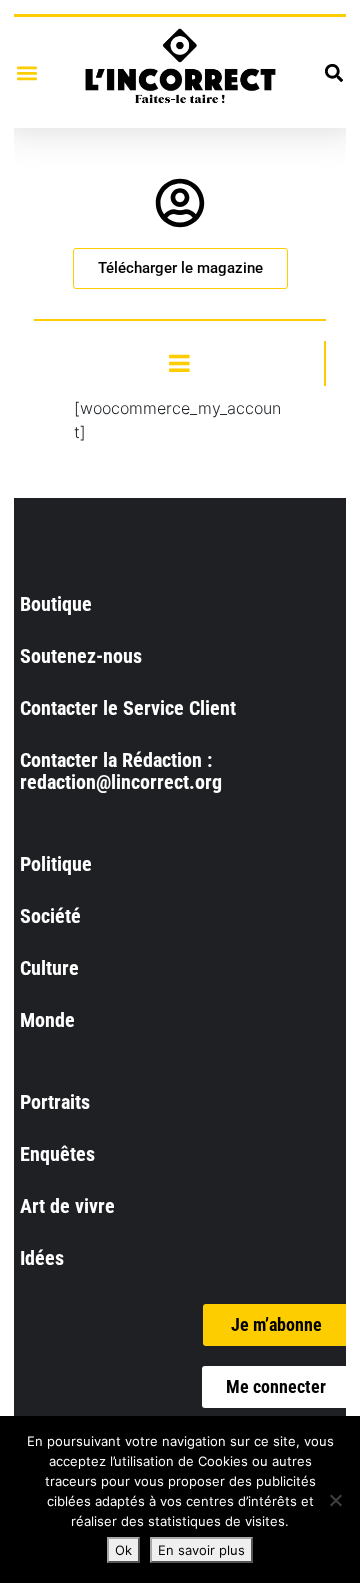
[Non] (335, 1500)
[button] (26, 72)
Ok (123, 1550)
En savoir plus (201, 1550)
